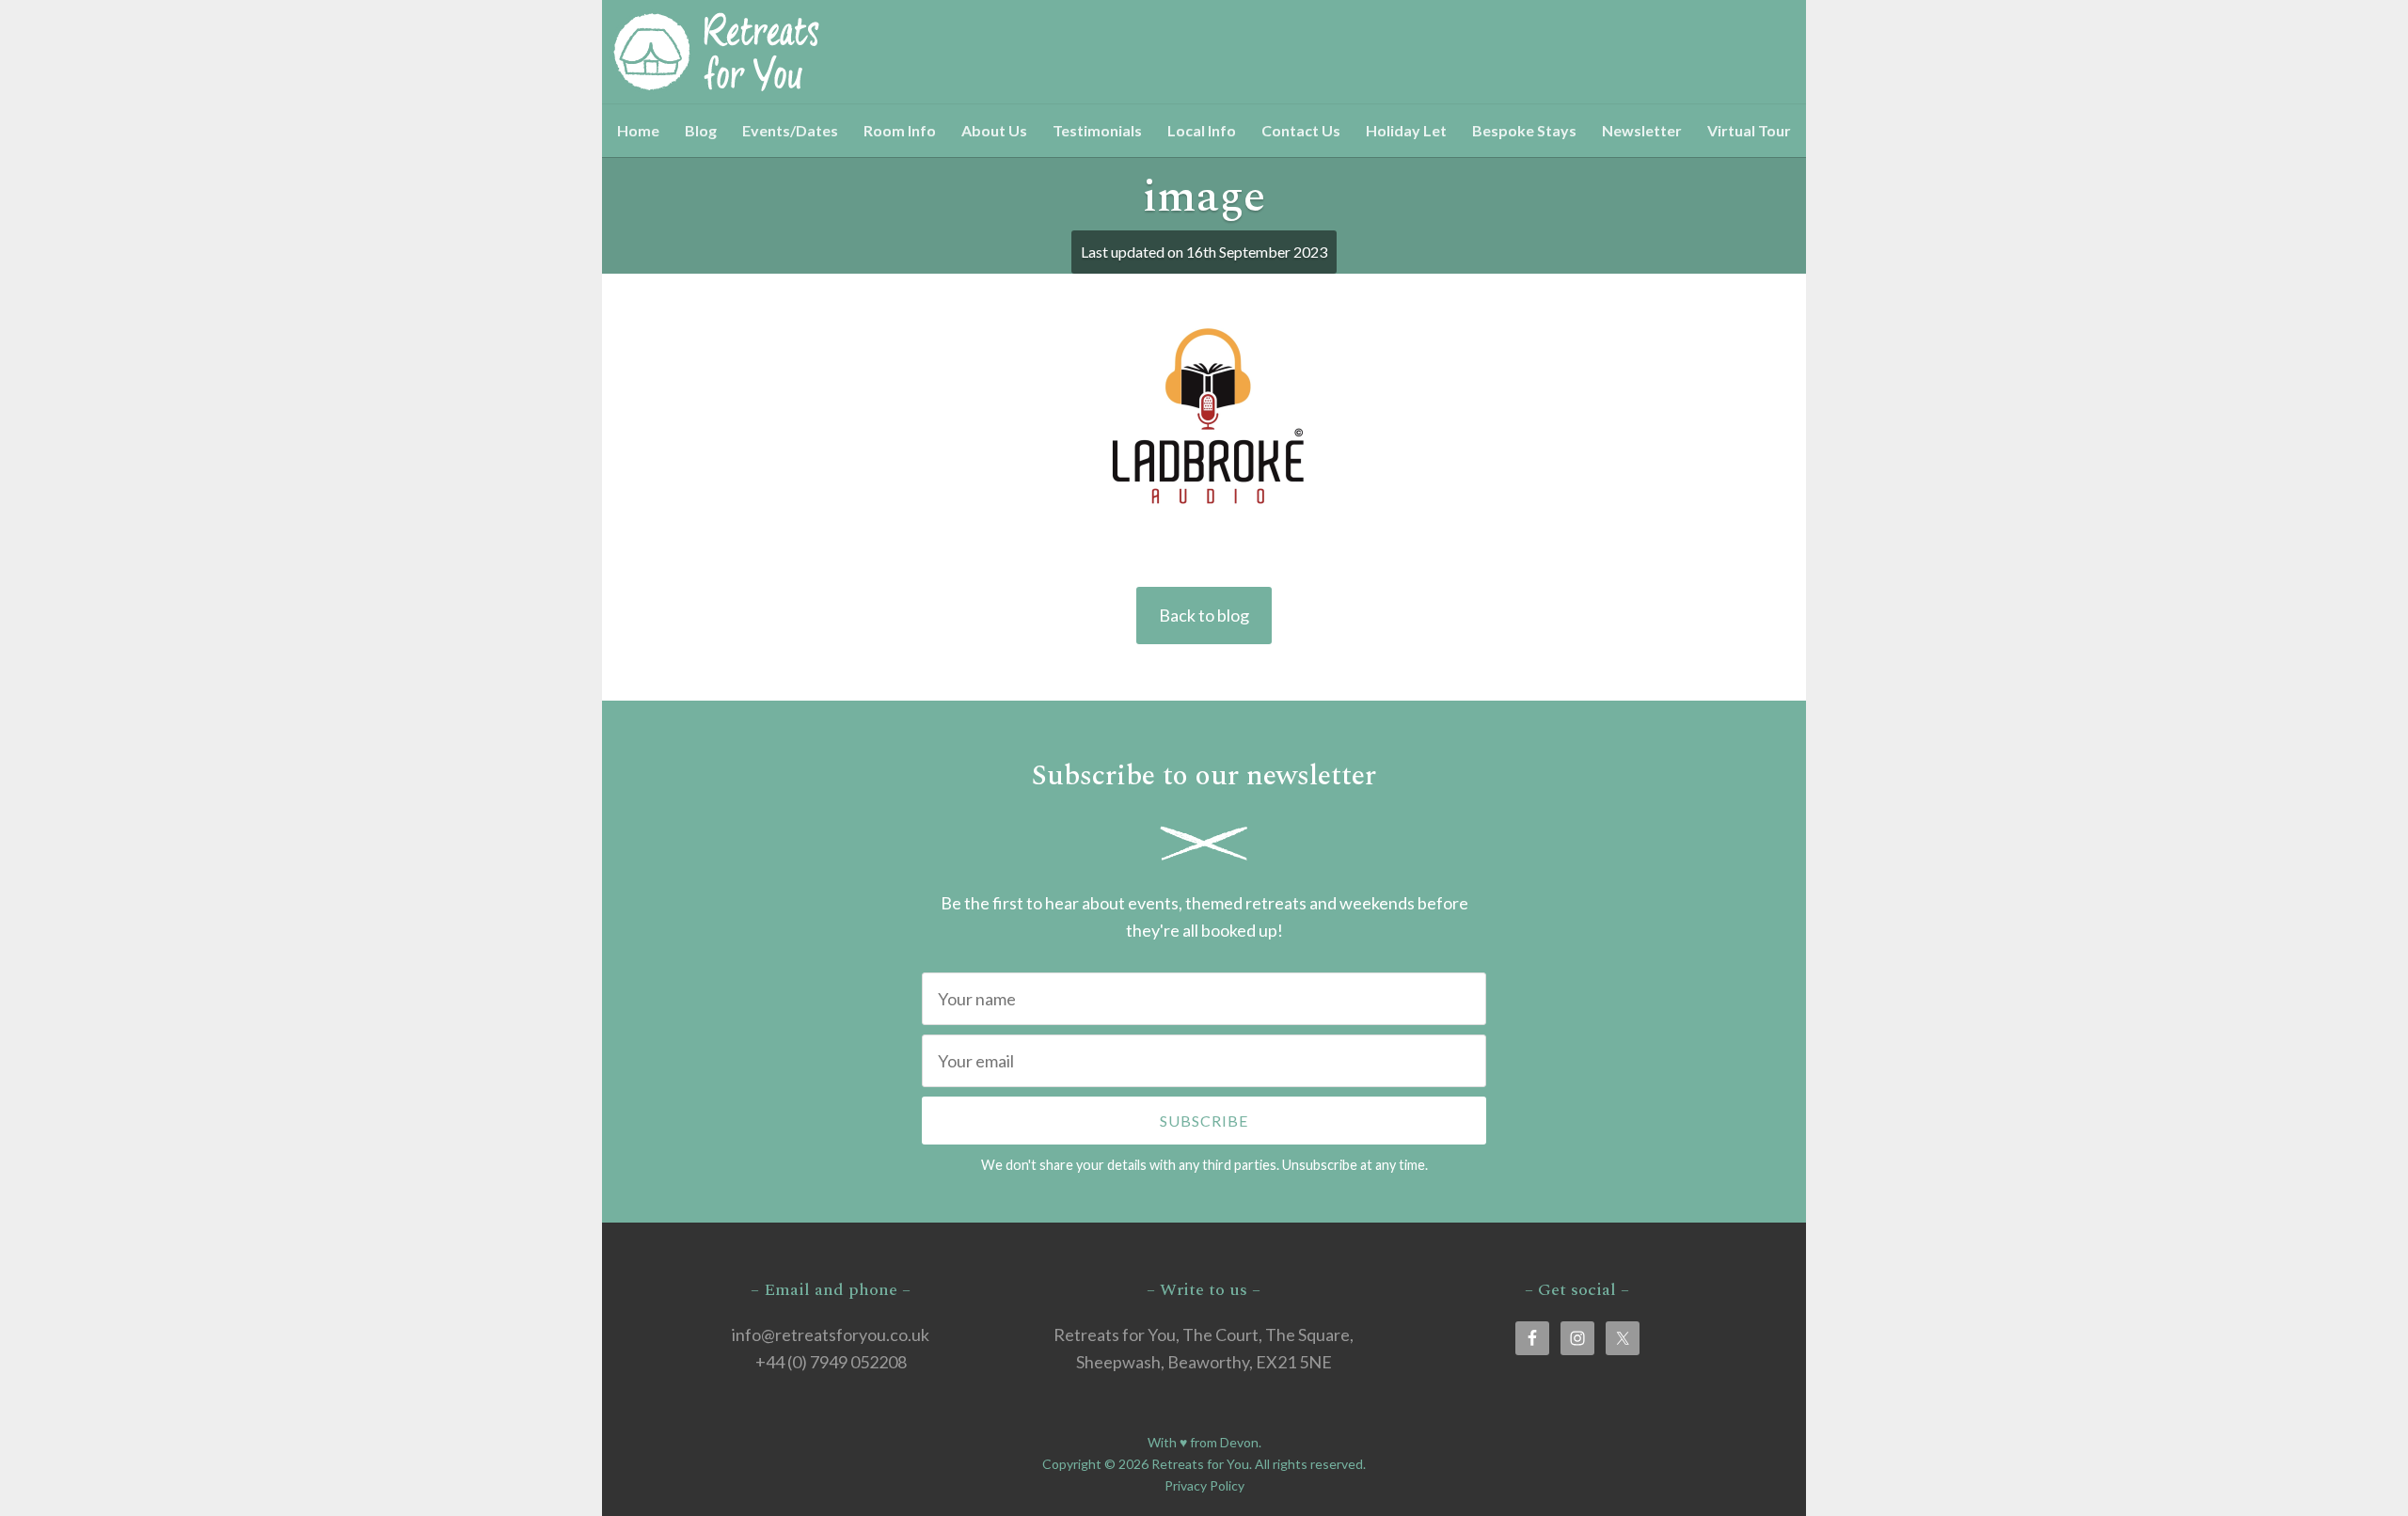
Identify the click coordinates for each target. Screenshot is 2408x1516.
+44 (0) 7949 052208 (831, 1362)
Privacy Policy (1204, 1485)
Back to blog (1204, 615)
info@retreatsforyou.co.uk (831, 1334)
